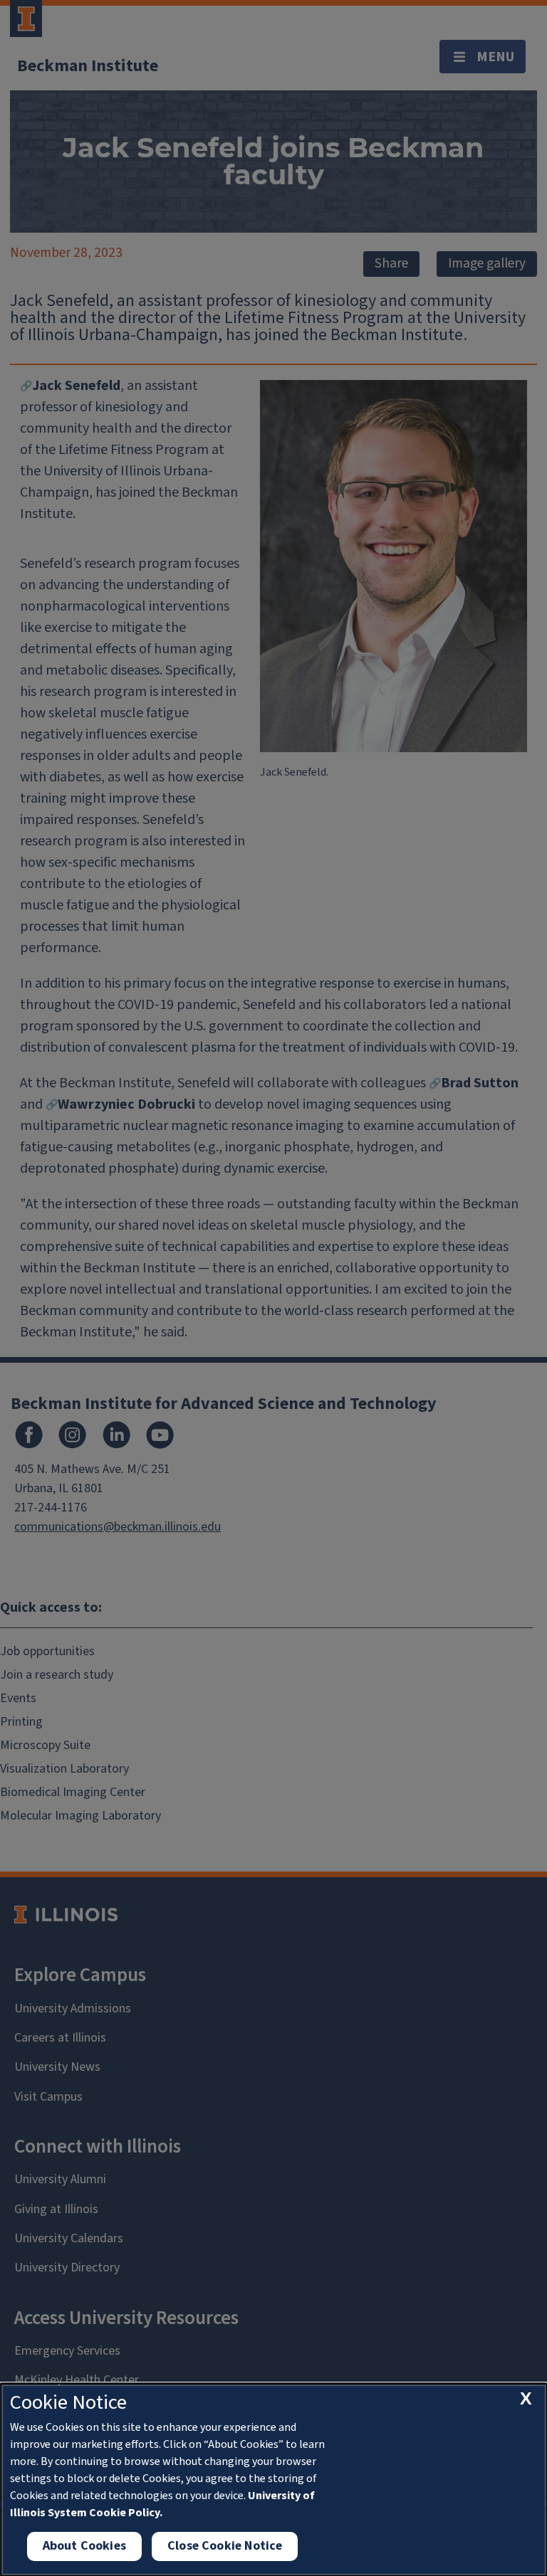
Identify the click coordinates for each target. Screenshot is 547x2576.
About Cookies (84, 2546)
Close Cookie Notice (225, 2546)
